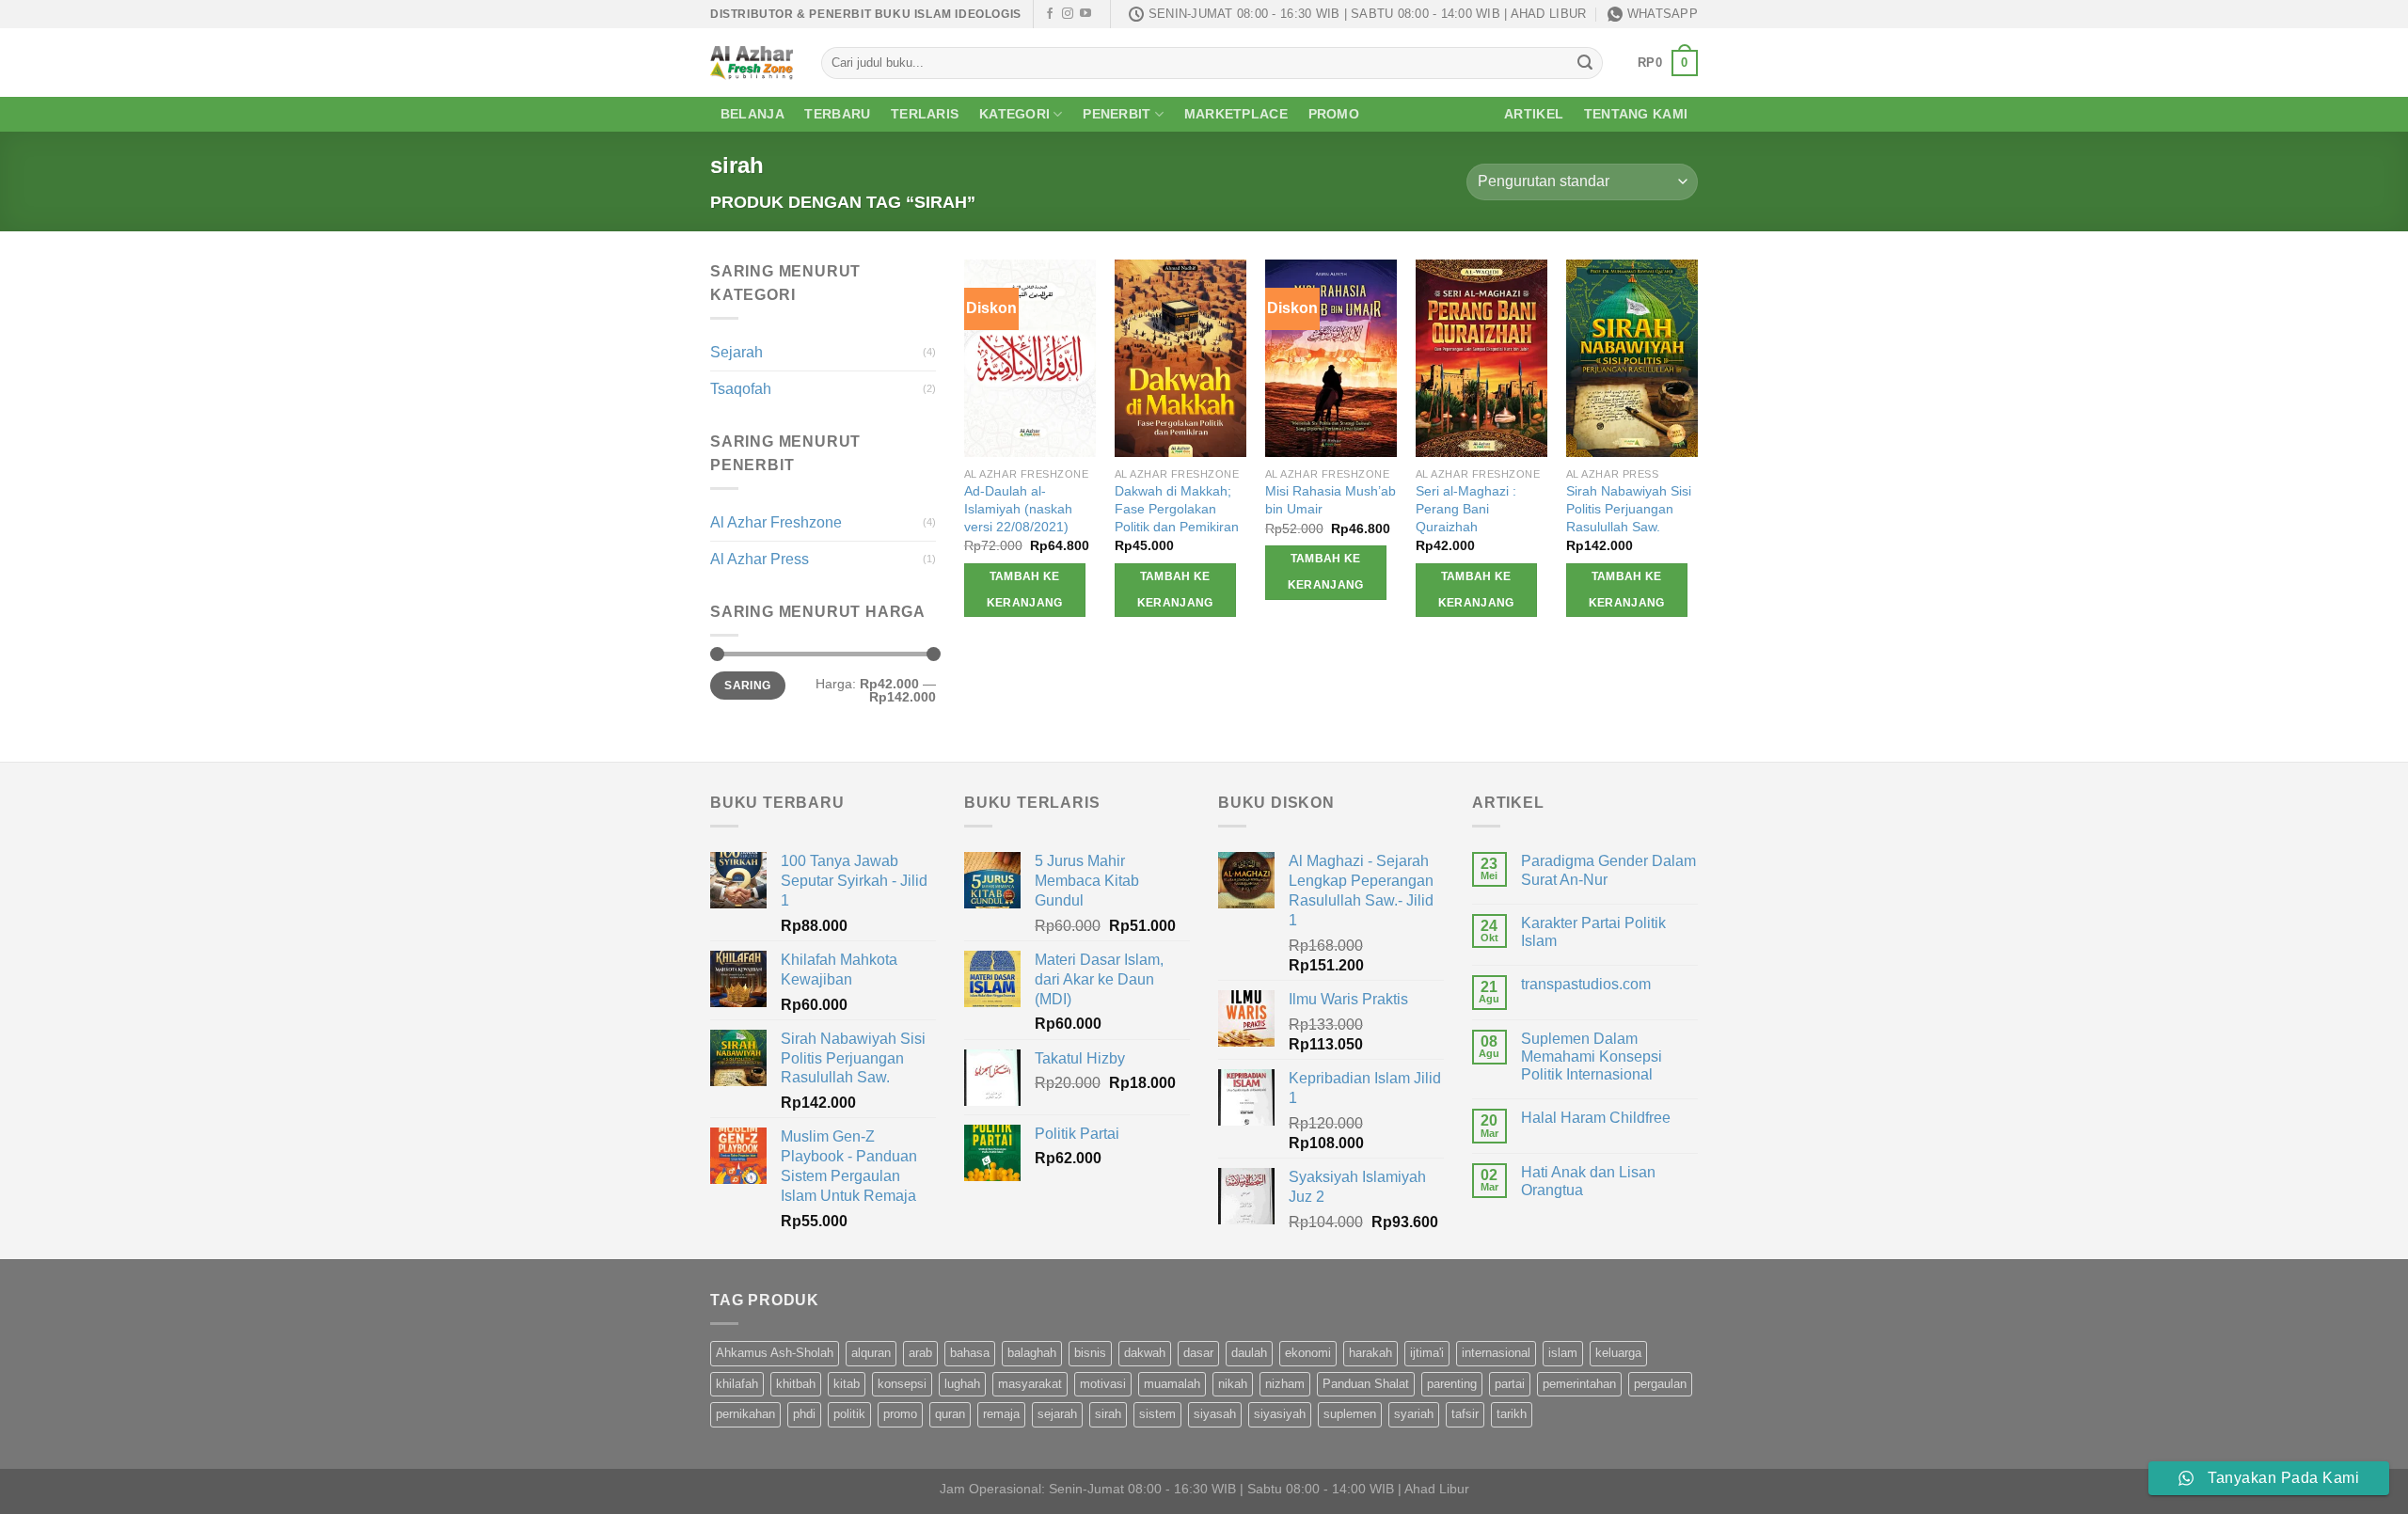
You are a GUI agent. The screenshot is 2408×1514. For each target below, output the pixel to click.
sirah (1108, 1414)
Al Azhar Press (760, 559)
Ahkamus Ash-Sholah (775, 1353)
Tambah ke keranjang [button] (1025, 590)
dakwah (1145, 1353)
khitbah (796, 1384)
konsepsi (902, 1384)
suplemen (1350, 1414)
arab (920, 1353)
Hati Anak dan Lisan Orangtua (1588, 1181)
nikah (1233, 1384)
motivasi (1103, 1384)
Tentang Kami (1636, 114)
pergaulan (1660, 1384)
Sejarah (737, 352)
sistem (1157, 1414)
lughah (962, 1384)
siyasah (1215, 1414)
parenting (1452, 1384)
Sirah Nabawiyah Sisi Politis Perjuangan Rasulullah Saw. (1629, 508)
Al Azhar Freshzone (776, 522)
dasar (1198, 1353)
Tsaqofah (741, 389)
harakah (1370, 1353)
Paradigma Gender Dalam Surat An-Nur (1608, 870)
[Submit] (1585, 63)
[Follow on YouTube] (1085, 14)
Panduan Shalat (1366, 1384)
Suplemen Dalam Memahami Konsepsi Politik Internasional (1592, 1057)
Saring (747, 686)
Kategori (1014, 114)
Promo (1334, 114)
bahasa (970, 1353)
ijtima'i (1427, 1353)
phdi (804, 1414)
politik (849, 1414)
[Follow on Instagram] (1068, 14)
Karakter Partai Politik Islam (1593, 932)
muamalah (1172, 1384)
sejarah (1057, 1414)
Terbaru (837, 114)
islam (1563, 1353)
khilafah (737, 1384)
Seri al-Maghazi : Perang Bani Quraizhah (1466, 508)
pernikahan (745, 1414)
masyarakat (1030, 1384)
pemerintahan (1579, 1384)
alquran (871, 1353)
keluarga (1618, 1353)
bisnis (1090, 1353)
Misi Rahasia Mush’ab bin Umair (1331, 500)
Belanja (752, 114)
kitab (847, 1384)
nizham (1285, 1384)
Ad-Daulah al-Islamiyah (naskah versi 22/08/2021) (1018, 508)
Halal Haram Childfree (1596, 1118)
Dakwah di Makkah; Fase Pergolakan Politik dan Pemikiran (1177, 508)
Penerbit (1117, 114)
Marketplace (1236, 114)
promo (900, 1414)
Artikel (1534, 114)
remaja (1001, 1414)
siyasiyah (1280, 1414)
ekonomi (1308, 1353)
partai (1510, 1384)
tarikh (1512, 1414)
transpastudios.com (1586, 984)
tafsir (1465, 1414)
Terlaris (925, 114)
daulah (1249, 1353)
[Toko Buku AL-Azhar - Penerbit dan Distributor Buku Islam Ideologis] (752, 63)
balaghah (1032, 1353)
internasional (1496, 1353)
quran (950, 1414)
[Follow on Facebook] (1050, 14)
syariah (1414, 1414)
